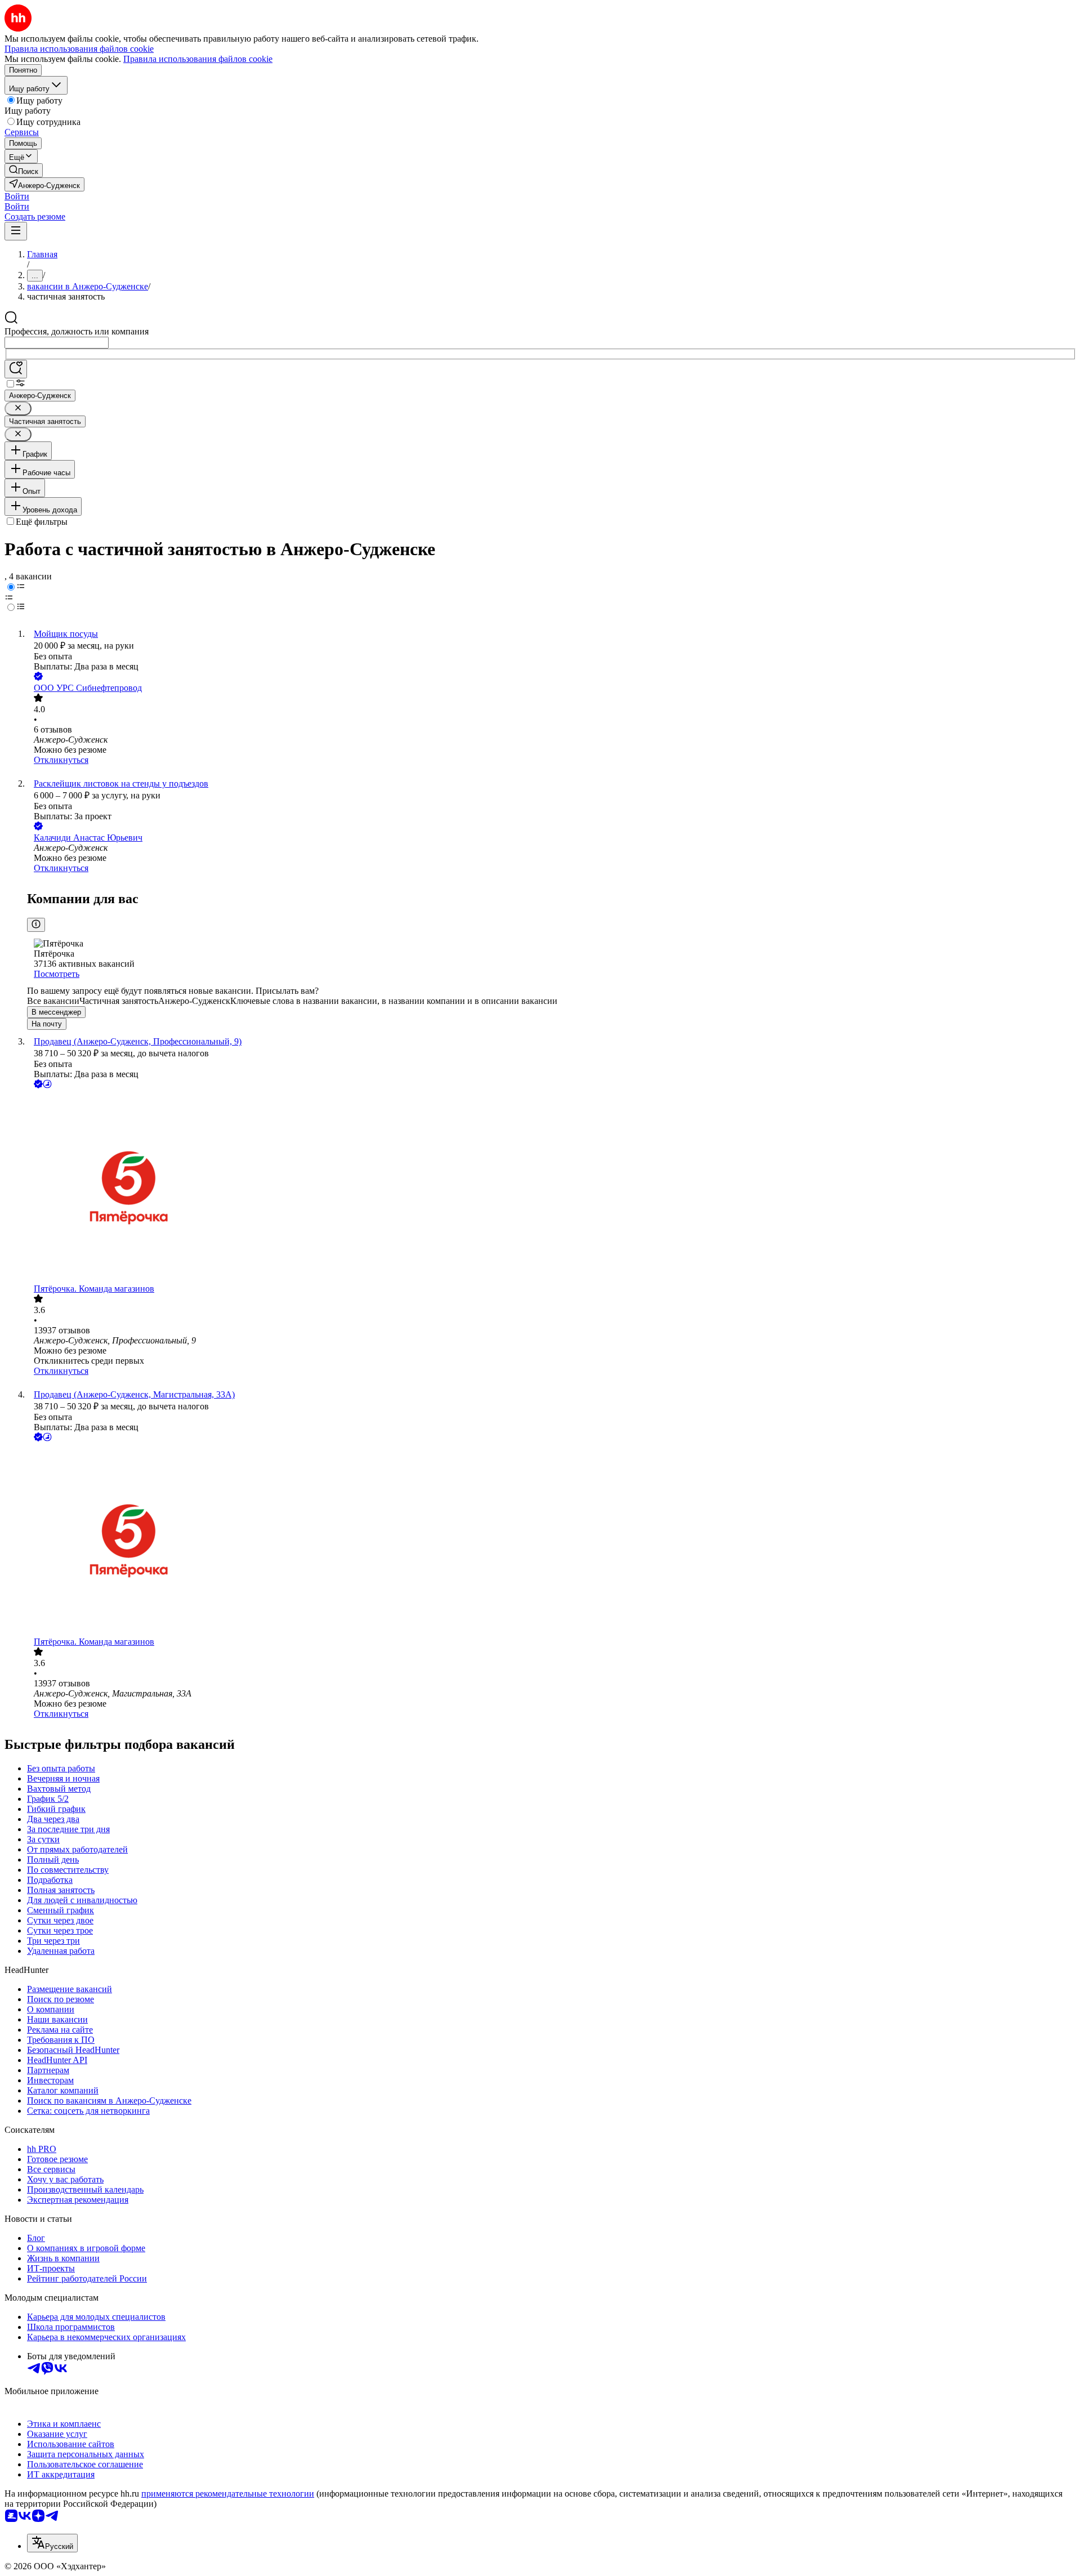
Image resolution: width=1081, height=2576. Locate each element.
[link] (24, 170)
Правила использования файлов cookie (198, 59)
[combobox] (57, 343)
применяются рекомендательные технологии (228, 2494)
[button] (17, 196)
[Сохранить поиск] (16, 369)
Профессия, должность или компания (77, 331)
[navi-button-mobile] (16, 231)
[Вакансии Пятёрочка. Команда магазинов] (552, 1187)
